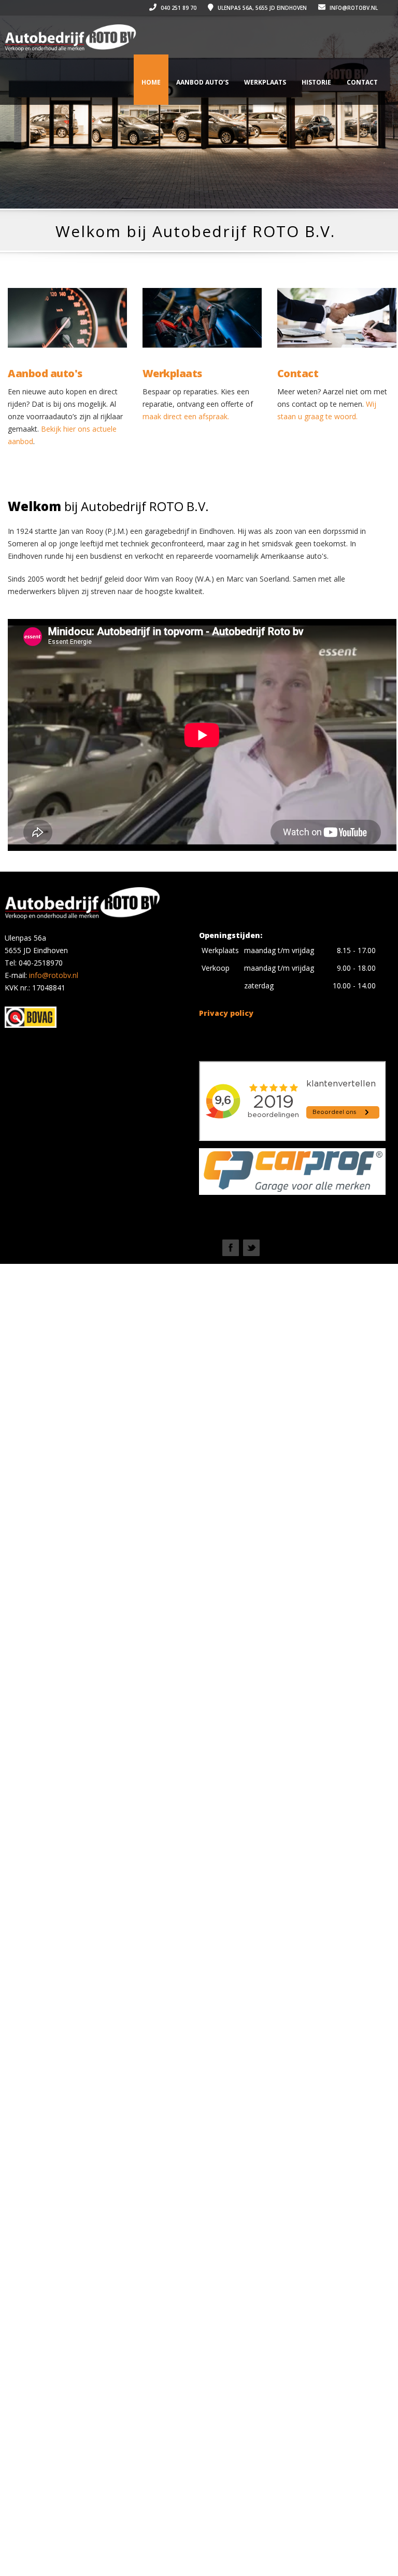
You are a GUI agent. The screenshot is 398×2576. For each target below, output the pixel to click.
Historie (316, 82)
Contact (362, 82)
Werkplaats (265, 82)
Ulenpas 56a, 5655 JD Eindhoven (261, 8)
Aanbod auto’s (202, 82)
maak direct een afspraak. (186, 416)
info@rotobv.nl (353, 8)
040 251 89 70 (178, 8)
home (151, 82)
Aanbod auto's (45, 374)
